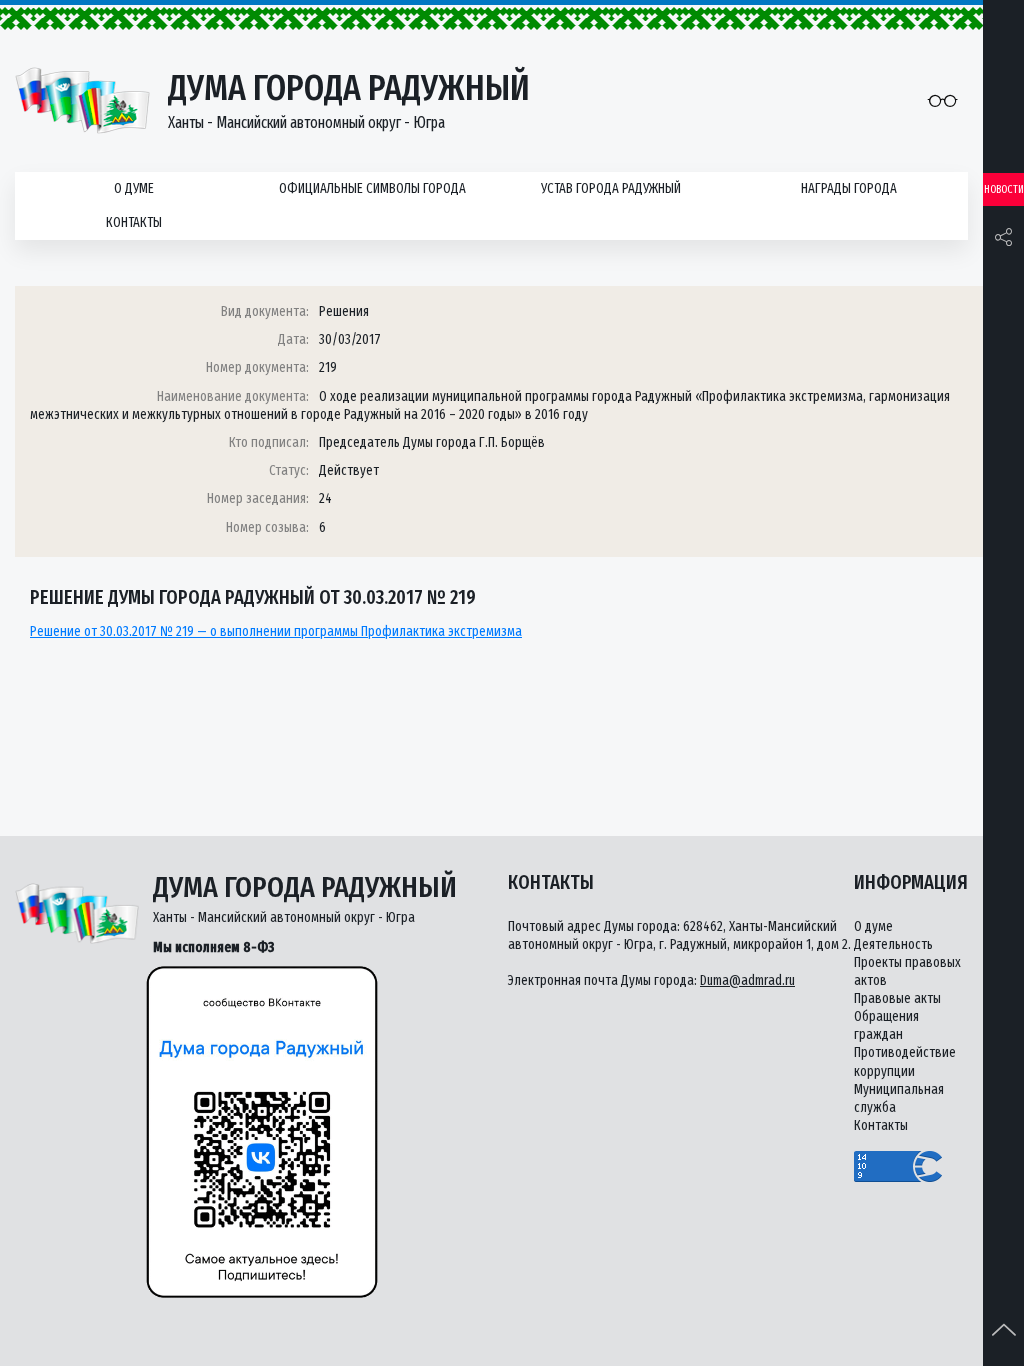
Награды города (849, 188)
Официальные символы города (372, 188)
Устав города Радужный (611, 188)
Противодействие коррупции (905, 1061)
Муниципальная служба (899, 1098)
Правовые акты (897, 998)
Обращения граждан (886, 1025)
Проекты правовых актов (907, 971)
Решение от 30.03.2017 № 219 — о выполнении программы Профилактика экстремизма (276, 631)
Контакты (134, 222)
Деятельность (893, 944)
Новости (1004, 189)
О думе (134, 188)
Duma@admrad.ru (747, 980)
